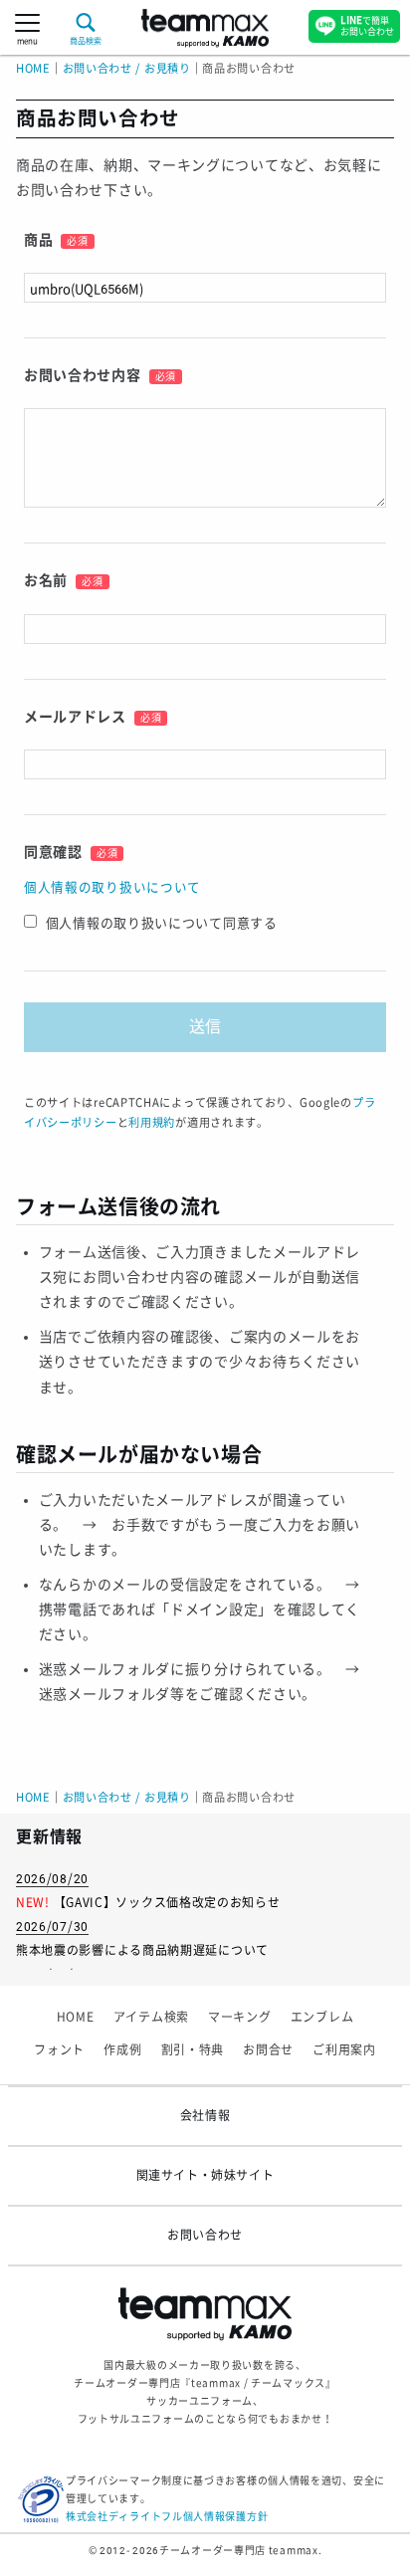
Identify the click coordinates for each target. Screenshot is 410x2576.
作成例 (122, 2050)
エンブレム (322, 2018)
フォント (59, 2050)
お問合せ (268, 2050)
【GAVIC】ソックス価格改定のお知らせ (167, 1903)
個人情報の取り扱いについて (112, 887)
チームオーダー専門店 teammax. (240, 2551)
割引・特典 (193, 2050)
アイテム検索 (151, 2018)
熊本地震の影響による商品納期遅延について (142, 1951)
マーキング (240, 2018)
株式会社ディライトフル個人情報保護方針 (167, 2517)
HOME (33, 69)
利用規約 (152, 1123)
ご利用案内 (344, 2050)
